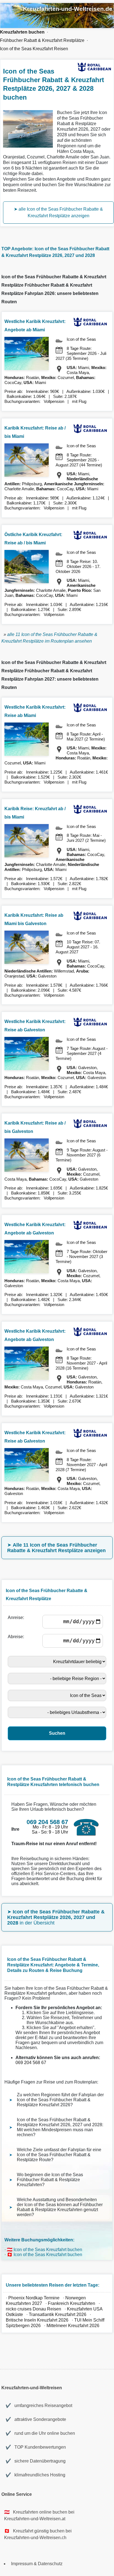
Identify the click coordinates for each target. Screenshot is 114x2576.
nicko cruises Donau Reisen (33, 2309)
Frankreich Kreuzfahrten (72, 2303)
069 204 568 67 (31, 2063)
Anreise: (17, 1617)
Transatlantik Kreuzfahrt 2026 (58, 2314)
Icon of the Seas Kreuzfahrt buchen (48, 2250)
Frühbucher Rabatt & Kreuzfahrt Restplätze (42, 40)
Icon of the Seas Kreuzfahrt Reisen (34, 49)
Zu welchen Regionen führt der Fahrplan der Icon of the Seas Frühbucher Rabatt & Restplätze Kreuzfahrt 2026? (60, 2100)
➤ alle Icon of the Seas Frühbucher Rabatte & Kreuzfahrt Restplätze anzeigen (58, 212)
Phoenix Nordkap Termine (34, 2298)
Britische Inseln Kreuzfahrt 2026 (37, 2320)
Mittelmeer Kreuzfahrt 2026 (73, 2326)
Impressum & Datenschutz (37, 2564)
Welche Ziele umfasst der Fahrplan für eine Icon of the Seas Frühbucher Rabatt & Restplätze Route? (59, 2155)
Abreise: (17, 1637)
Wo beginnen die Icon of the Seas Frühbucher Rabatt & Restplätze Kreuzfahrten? (50, 2180)
